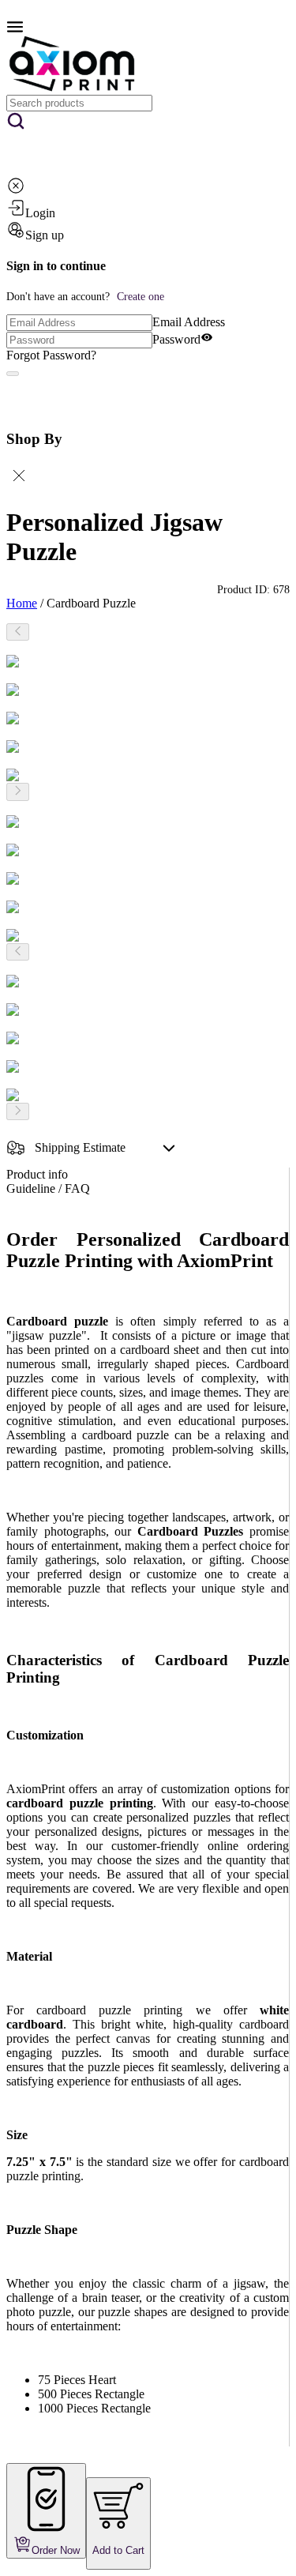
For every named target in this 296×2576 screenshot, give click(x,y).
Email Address (189, 322)
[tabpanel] (148, 1838)
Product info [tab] (37, 1174)
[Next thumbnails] (18, 792)
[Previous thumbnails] (18, 632)
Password (176, 339)
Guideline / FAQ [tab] (48, 1188)
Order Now (56, 2550)
